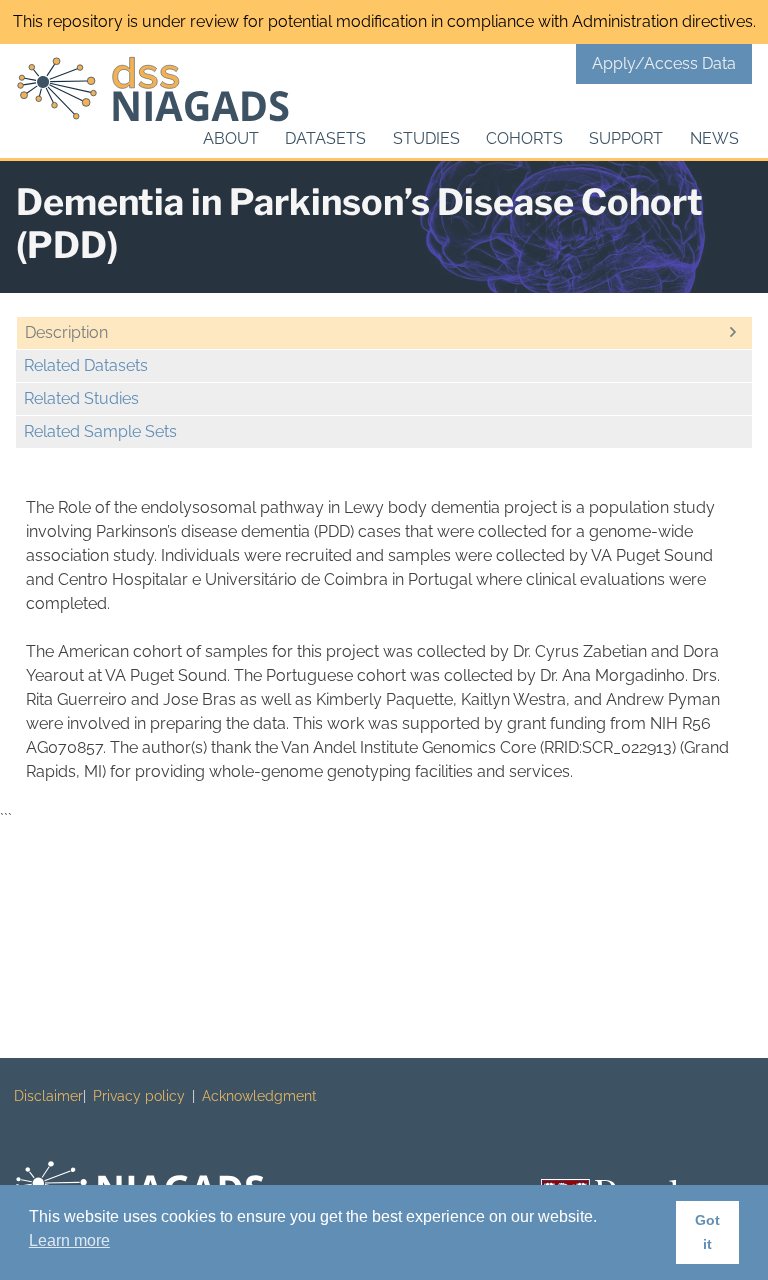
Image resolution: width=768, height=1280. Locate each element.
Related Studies (81, 398)
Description (66, 332)
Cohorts (524, 138)
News (714, 138)
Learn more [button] (69, 1240)
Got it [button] (707, 1232)
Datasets (325, 138)
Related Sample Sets (100, 431)
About (231, 138)
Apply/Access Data (664, 63)
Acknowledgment (259, 1096)
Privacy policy (139, 1096)
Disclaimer (48, 1096)
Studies (426, 138)
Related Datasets (86, 365)
